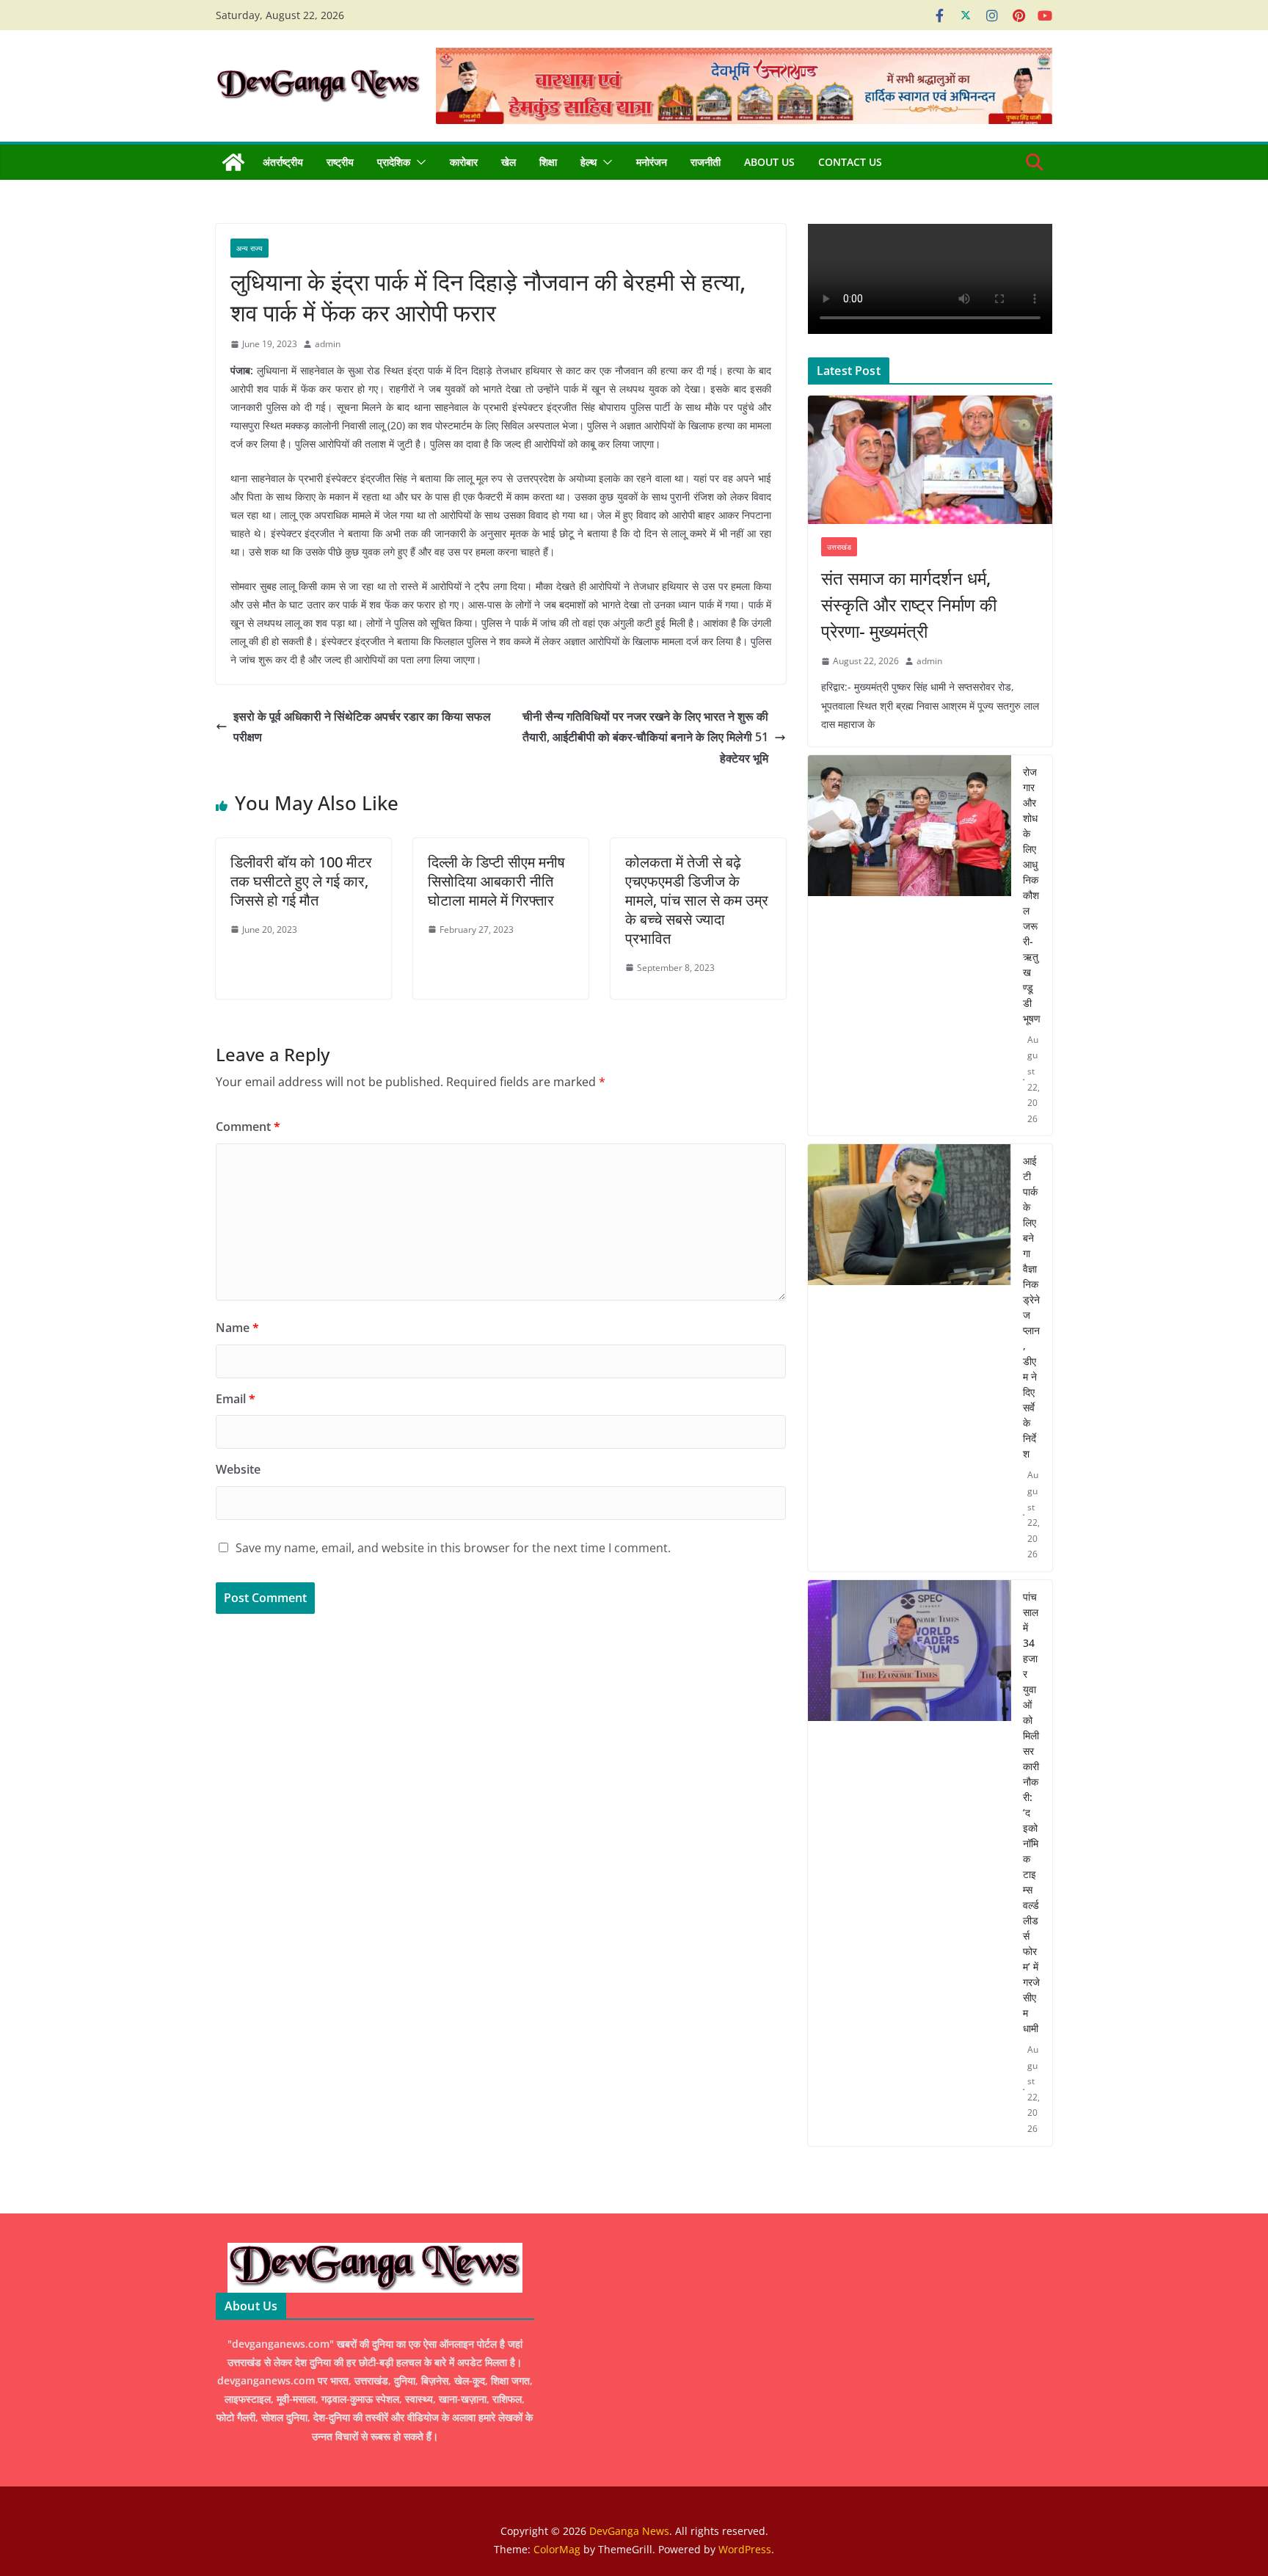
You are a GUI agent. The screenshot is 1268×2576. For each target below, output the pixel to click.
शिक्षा (548, 162)
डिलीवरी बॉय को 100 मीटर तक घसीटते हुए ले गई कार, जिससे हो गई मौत (301, 881)
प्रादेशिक (394, 162)
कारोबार (464, 162)
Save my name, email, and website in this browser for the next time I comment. (453, 1548)
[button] (418, 162)
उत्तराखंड (839, 547)
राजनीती (706, 162)
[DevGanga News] (233, 162)
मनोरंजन (652, 162)
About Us (769, 162)
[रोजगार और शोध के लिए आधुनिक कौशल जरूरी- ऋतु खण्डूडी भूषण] (910, 946)
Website (238, 1469)
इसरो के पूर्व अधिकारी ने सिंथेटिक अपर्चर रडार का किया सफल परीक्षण (362, 727)
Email (236, 1399)
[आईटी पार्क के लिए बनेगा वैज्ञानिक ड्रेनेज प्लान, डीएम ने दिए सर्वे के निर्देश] (910, 1358)
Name (237, 1328)
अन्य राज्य (249, 248)
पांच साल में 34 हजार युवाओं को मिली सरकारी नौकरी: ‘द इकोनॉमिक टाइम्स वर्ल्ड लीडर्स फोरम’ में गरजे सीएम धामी (1031, 1812)
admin (328, 344)
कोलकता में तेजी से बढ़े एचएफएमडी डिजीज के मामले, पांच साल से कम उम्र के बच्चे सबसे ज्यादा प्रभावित (697, 900)
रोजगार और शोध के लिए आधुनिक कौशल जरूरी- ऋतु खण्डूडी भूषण (1032, 895)
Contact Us (850, 162)
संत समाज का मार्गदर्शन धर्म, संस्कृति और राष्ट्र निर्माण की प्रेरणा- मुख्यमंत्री (909, 604)
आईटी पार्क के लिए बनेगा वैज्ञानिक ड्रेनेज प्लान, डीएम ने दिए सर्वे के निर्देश (1031, 1307)
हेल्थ (589, 162)
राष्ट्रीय (340, 162)
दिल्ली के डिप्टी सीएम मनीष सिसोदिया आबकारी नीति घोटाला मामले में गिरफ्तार (496, 881)
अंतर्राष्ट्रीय (283, 162)
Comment (248, 1127)
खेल (509, 162)
